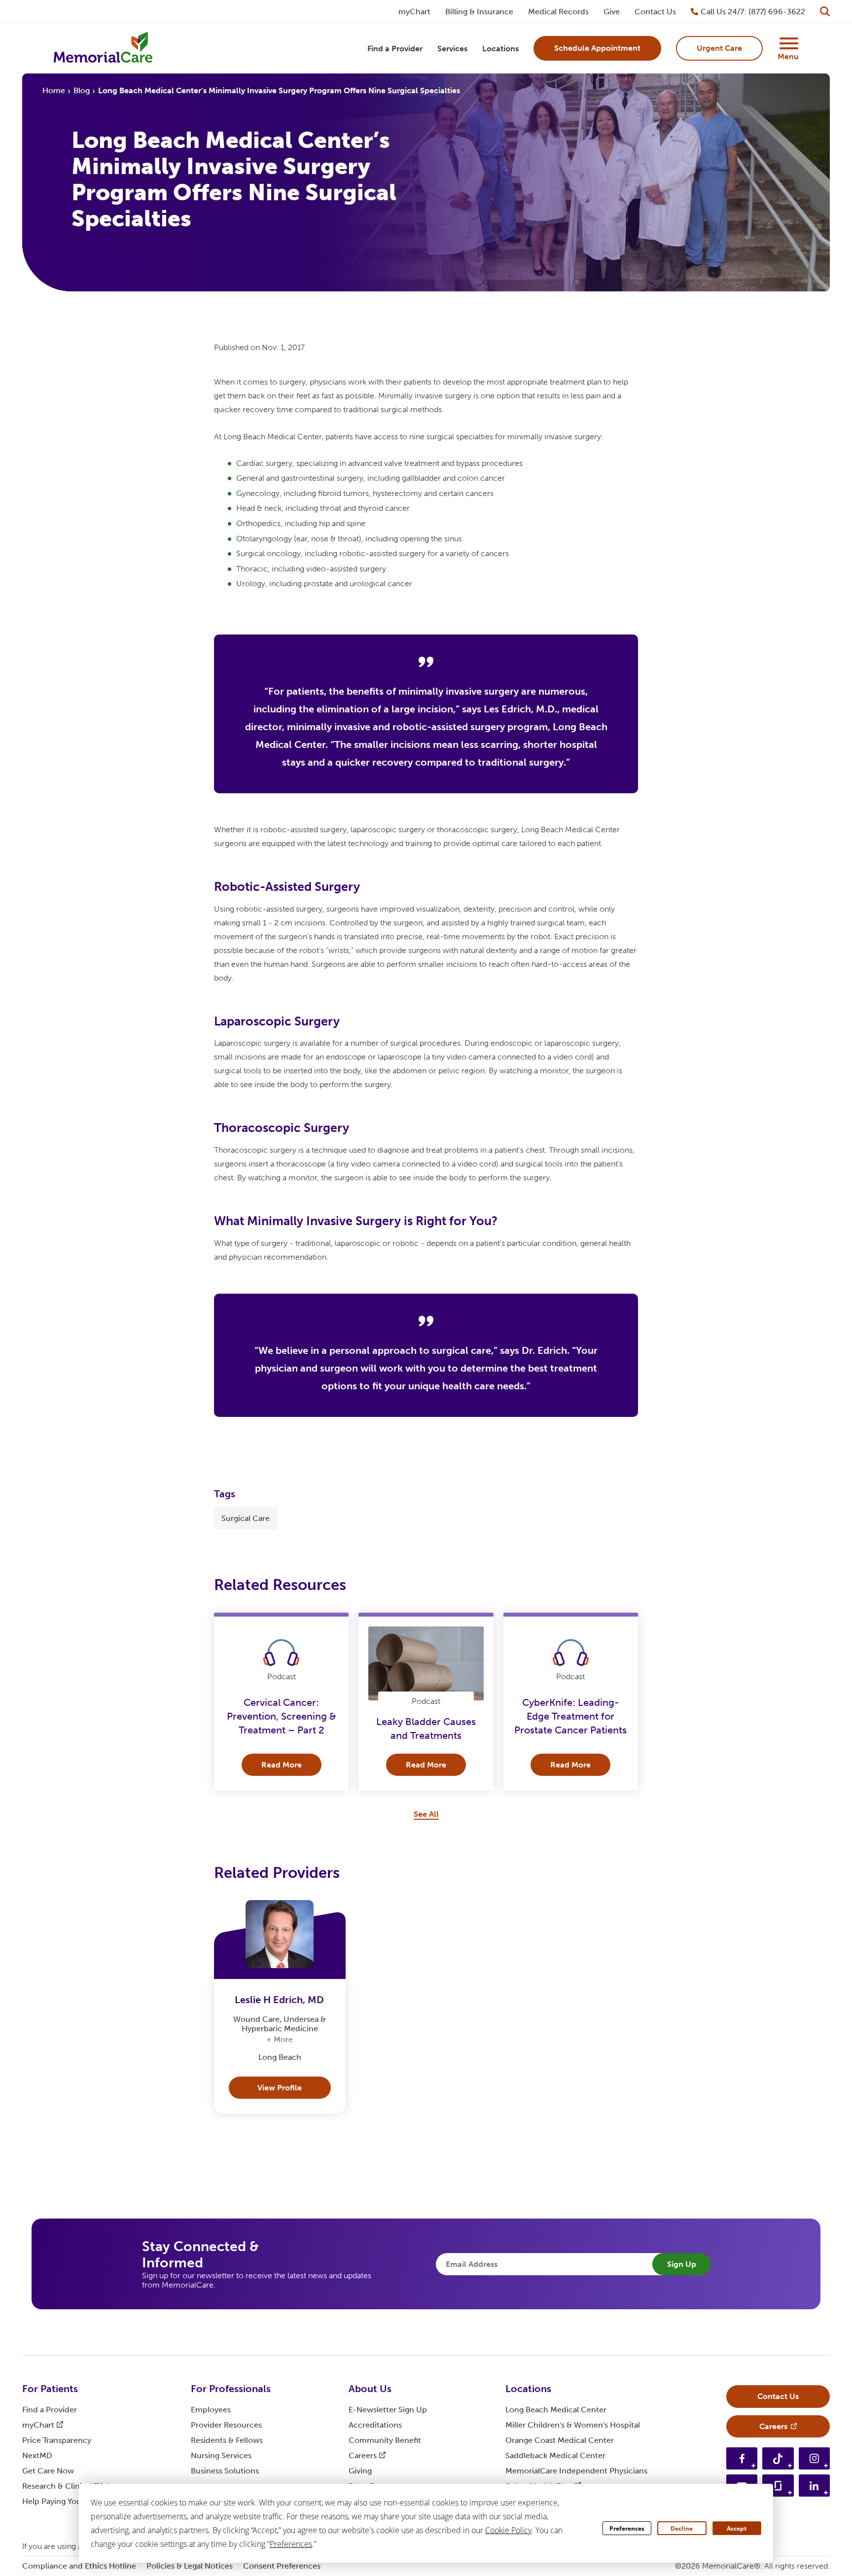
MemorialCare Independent (576, 2471)
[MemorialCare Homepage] (103, 49)
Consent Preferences (282, 2566)
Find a (50, 2410)
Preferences (627, 2528)
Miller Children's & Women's (573, 2425)
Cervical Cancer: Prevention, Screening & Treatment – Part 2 (282, 1716)
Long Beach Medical (556, 2410)
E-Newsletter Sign (388, 2410)
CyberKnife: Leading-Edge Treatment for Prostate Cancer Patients (570, 1716)
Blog (82, 90)
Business (225, 2471)
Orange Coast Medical (560, 2440)
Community (385, 2440)
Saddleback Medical (555, 2455)
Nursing (221, 2455)
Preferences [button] (291, 2544)
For (50, 2389)
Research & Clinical (67, 2486)
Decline (682, 2528)
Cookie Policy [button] (508, 2530)
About (370, 2389)
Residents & (227, 2440)
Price (57, 2440)
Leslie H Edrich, (279, 2000)
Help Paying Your (60, 2501)
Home (54, 90)
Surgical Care (246, 1518)
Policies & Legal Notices (190, 2566)
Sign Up (682, 2264)
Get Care (48, 2471)
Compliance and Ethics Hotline (79, 2566)
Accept (737, 2528)
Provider (226, 2425)
